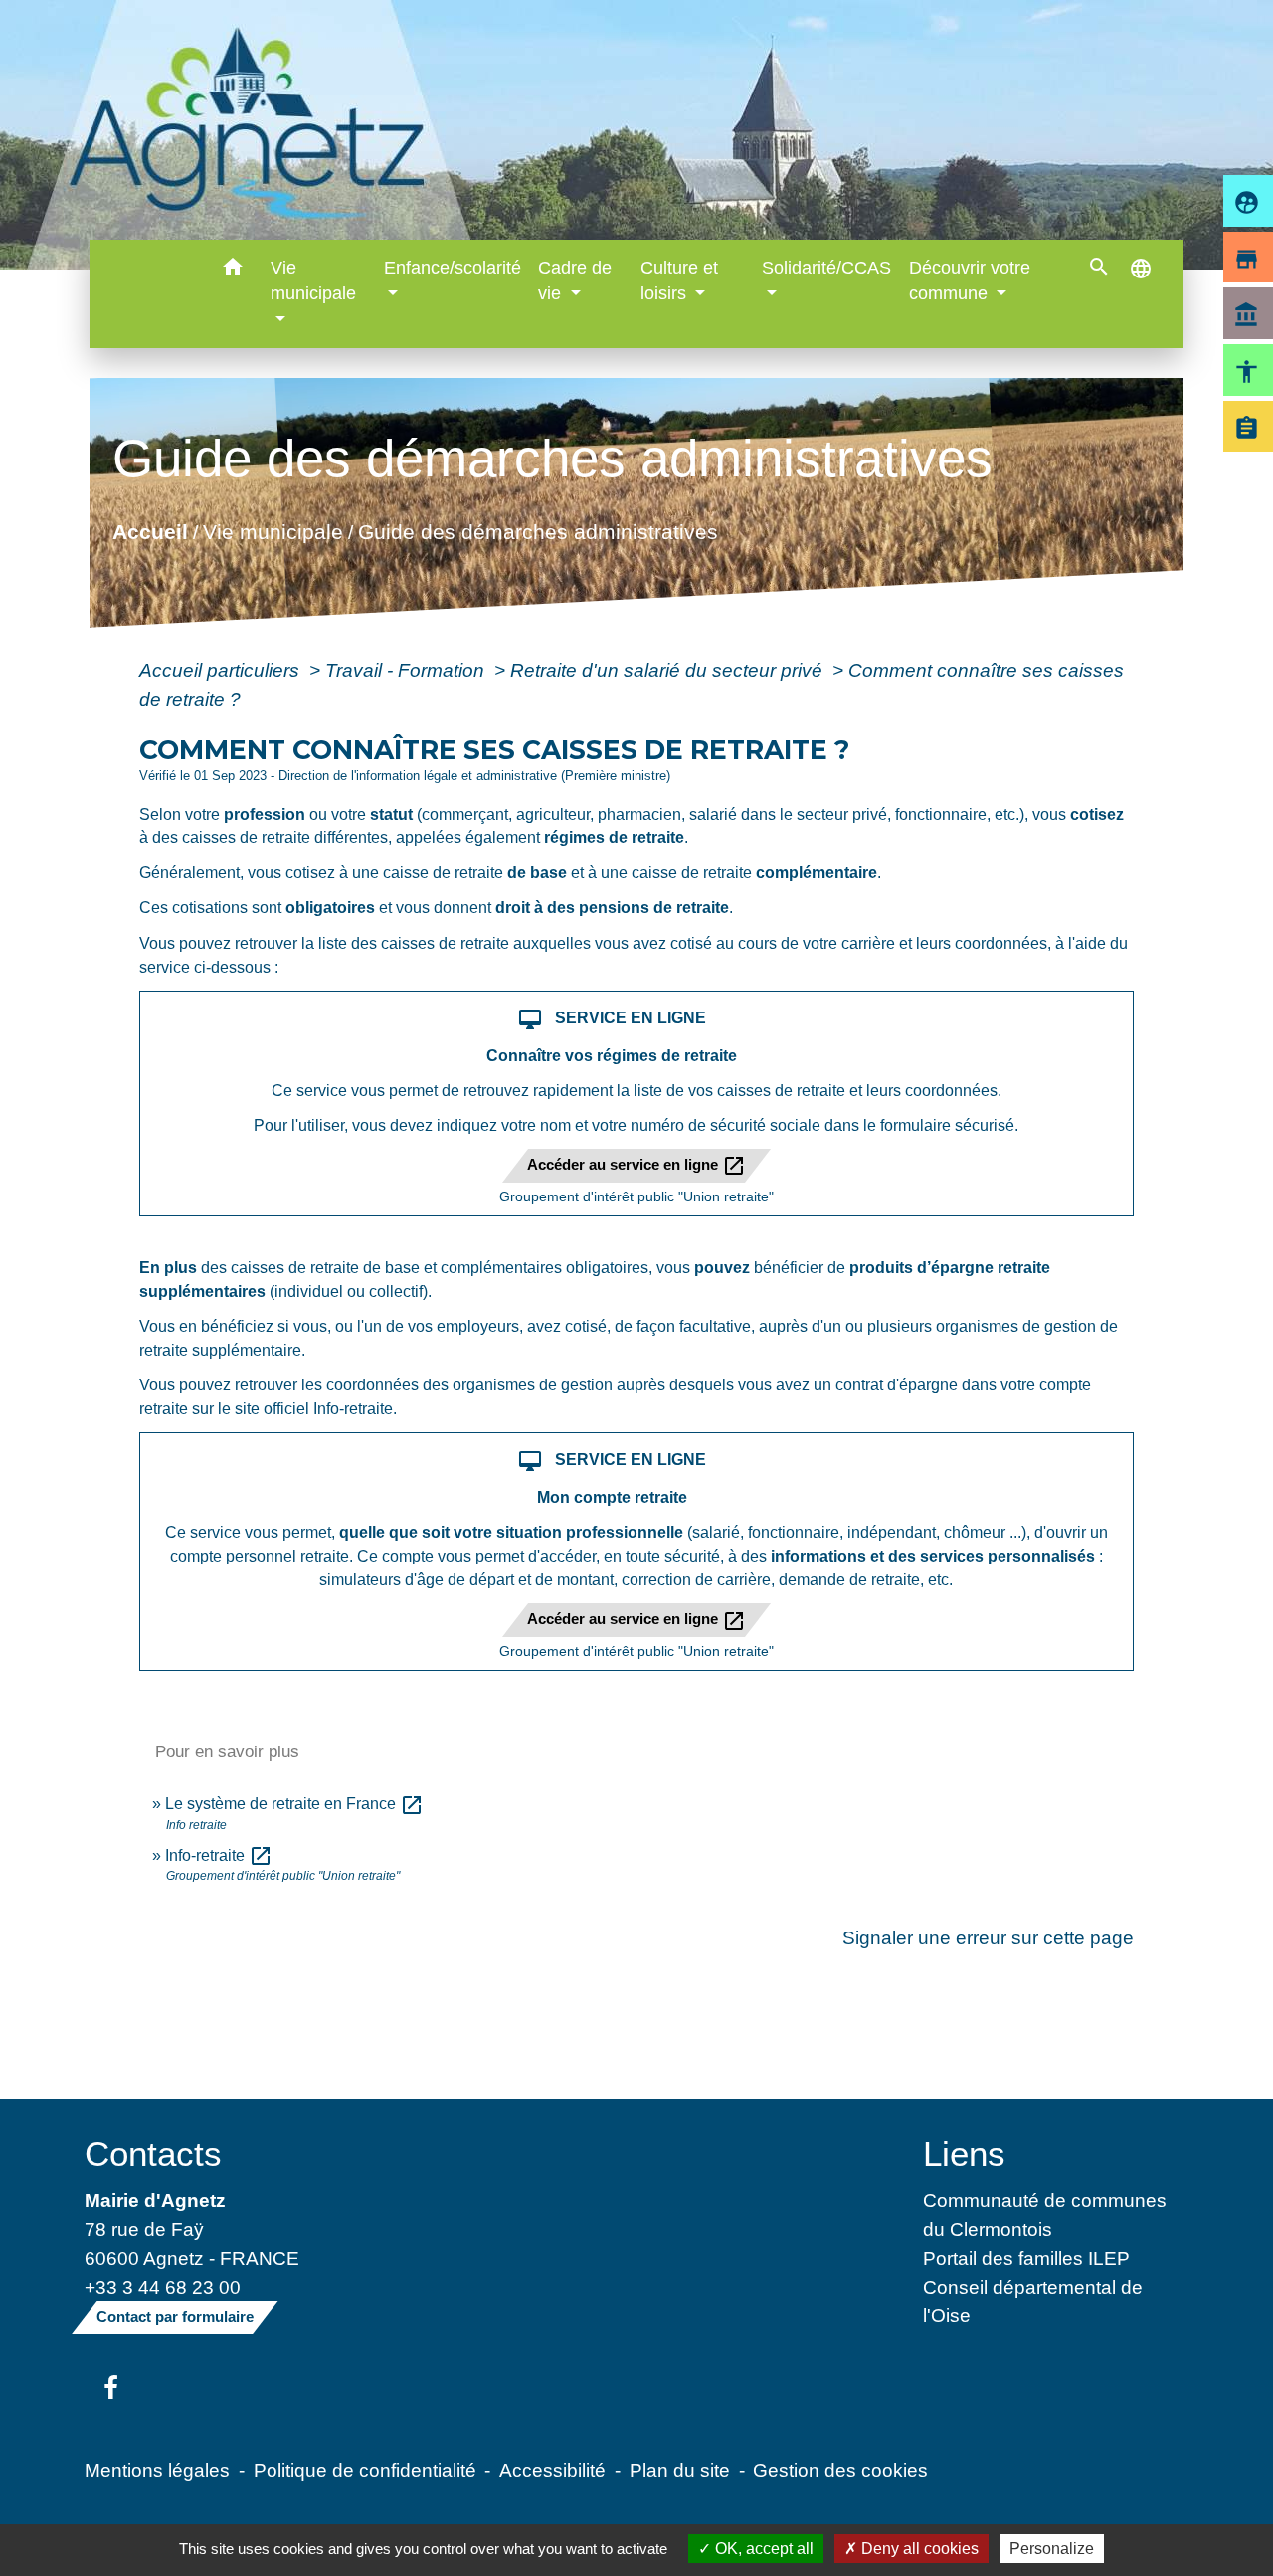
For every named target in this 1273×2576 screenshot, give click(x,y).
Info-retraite (219, 1855)
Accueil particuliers (222, 670)
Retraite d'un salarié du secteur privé (669, 670)
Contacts (153, 2154)
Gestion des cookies (840, 2470)
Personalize (1052, 2549)
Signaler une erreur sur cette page (988, 1937)
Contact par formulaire (175, 2317)
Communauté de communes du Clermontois (1045, 2214)
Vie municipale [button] (313, 280)
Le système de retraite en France (294, 1804)
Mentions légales (157, 2470)
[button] (232, 270)
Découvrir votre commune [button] (970, 280)
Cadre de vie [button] (575, 280)
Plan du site (680, 2470)
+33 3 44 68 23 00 (163, 2287)
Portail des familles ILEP (1026, 2258)
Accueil (149, 532)
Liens (964, 2154)
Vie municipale (272, 532)
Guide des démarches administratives (537, 532)
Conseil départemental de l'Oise (1033, 2301)
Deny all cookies (918, 2549)
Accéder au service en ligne (636, 1166)
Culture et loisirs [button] (679, 280)
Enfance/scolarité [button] (453, 268)
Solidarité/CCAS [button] (826, 268)
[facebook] (111, 2389)
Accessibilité (552, 2470)
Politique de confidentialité (365, 2470)
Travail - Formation (407, 670)
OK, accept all (762, 2549)
